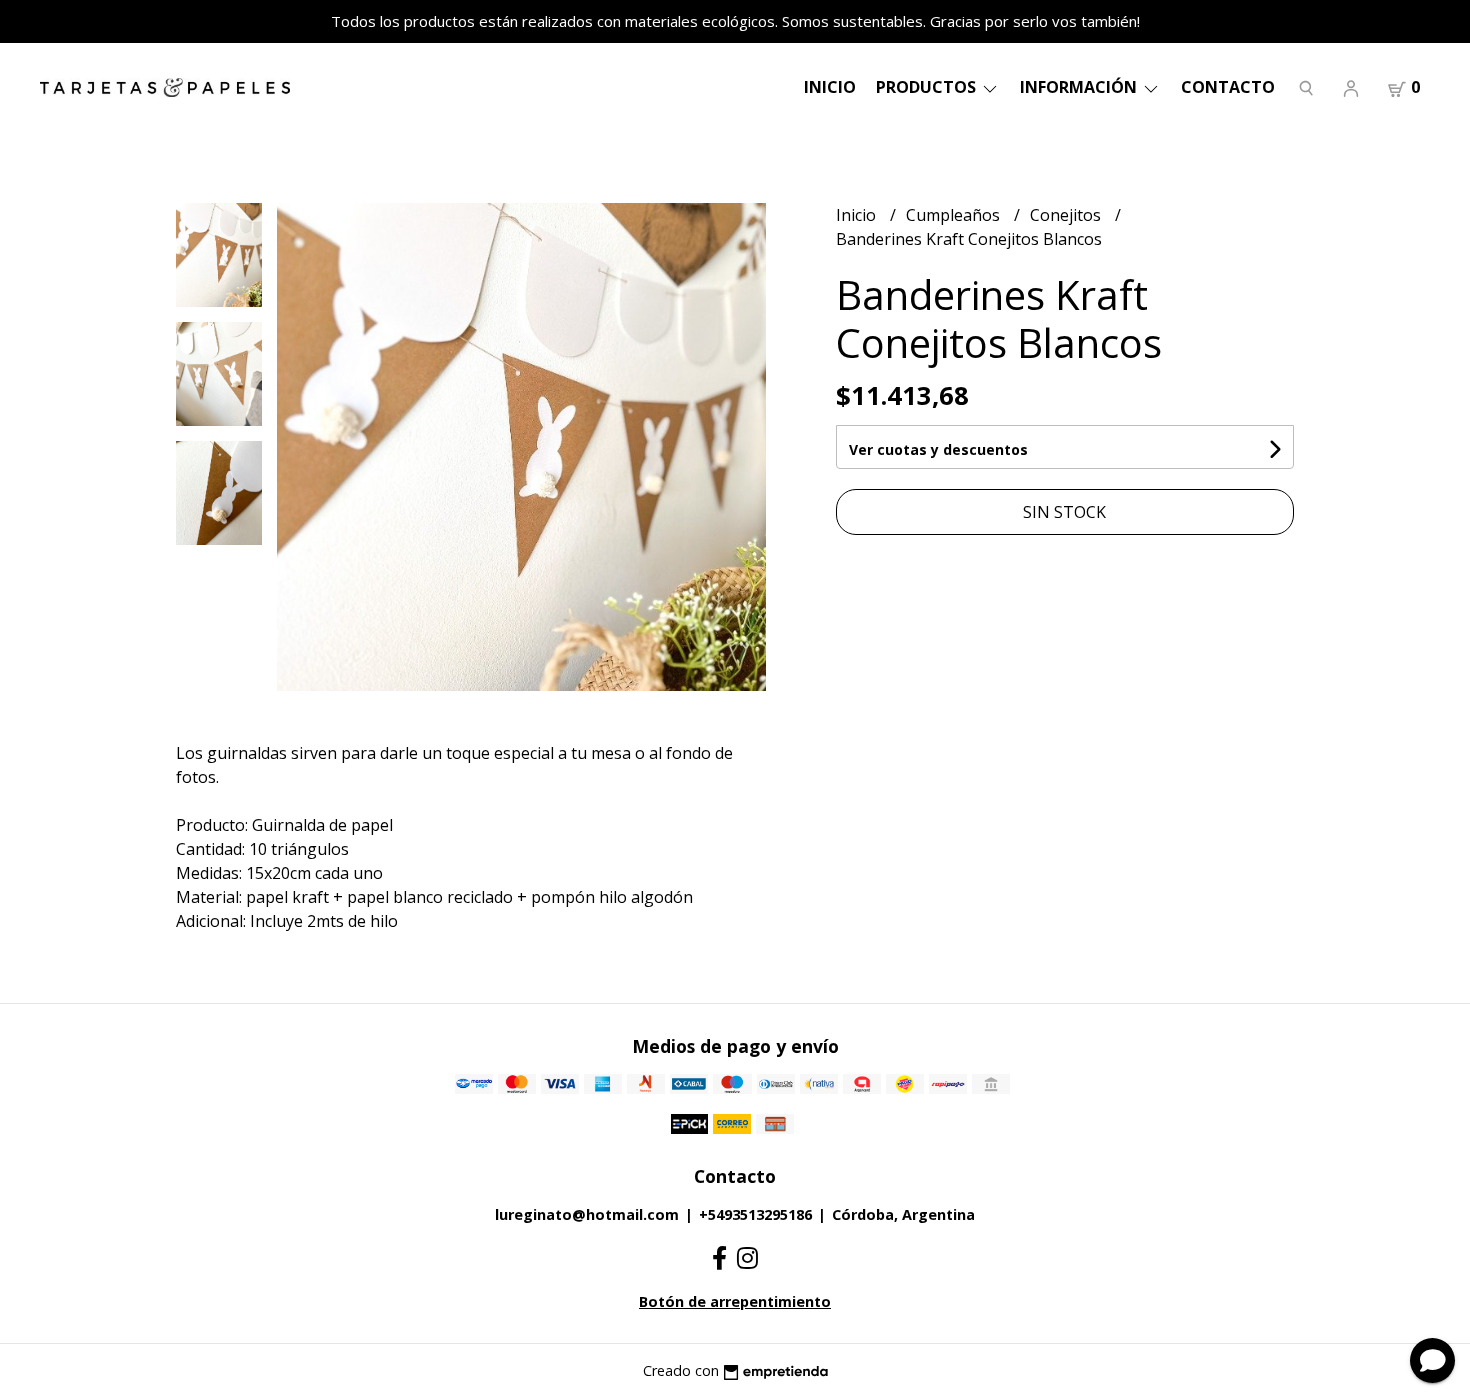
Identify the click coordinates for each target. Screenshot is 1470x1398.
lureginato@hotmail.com (587, 1214)
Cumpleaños (955, 215)
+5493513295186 (755, 1214)
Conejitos (1067, 215)
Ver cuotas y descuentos (938, 449)
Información (1080, 87)
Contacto (1228, 87)
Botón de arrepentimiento (735, 1301)
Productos (928, 87)
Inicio (830, 87)
